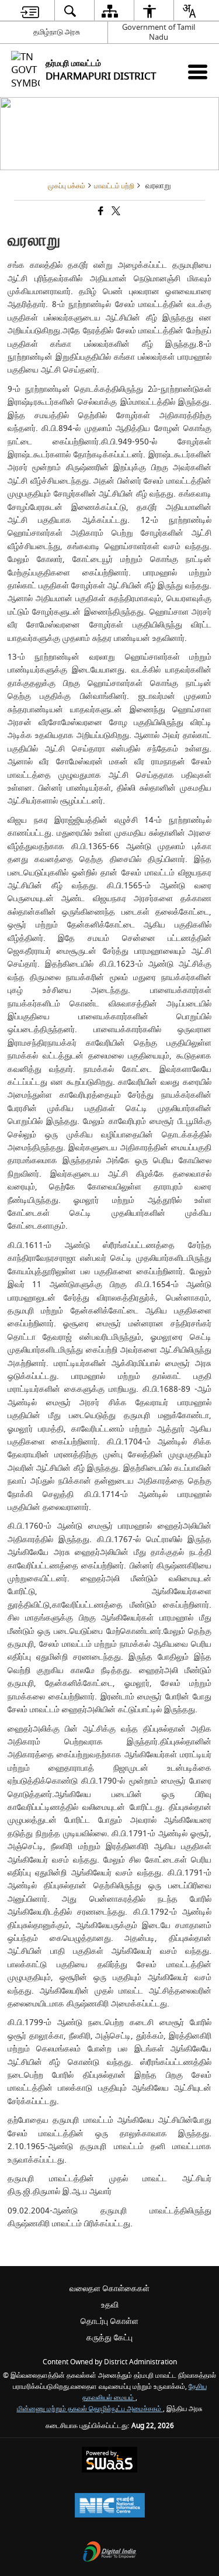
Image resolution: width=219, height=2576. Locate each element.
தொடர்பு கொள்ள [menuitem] (109, 2321)
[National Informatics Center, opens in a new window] (110, 2507)
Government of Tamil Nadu (159, 32)
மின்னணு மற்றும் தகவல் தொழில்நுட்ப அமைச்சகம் (90, 2409)
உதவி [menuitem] (110, 2305)
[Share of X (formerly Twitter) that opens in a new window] (115, 213)
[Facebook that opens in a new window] (100, 213)
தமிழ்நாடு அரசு (57, 32)
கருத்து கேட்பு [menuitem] (109, 2338)
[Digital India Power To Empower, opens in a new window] (110, 2553)
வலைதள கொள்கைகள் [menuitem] (109, 2289)
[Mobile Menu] (198, 72)
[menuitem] (29, 11)
